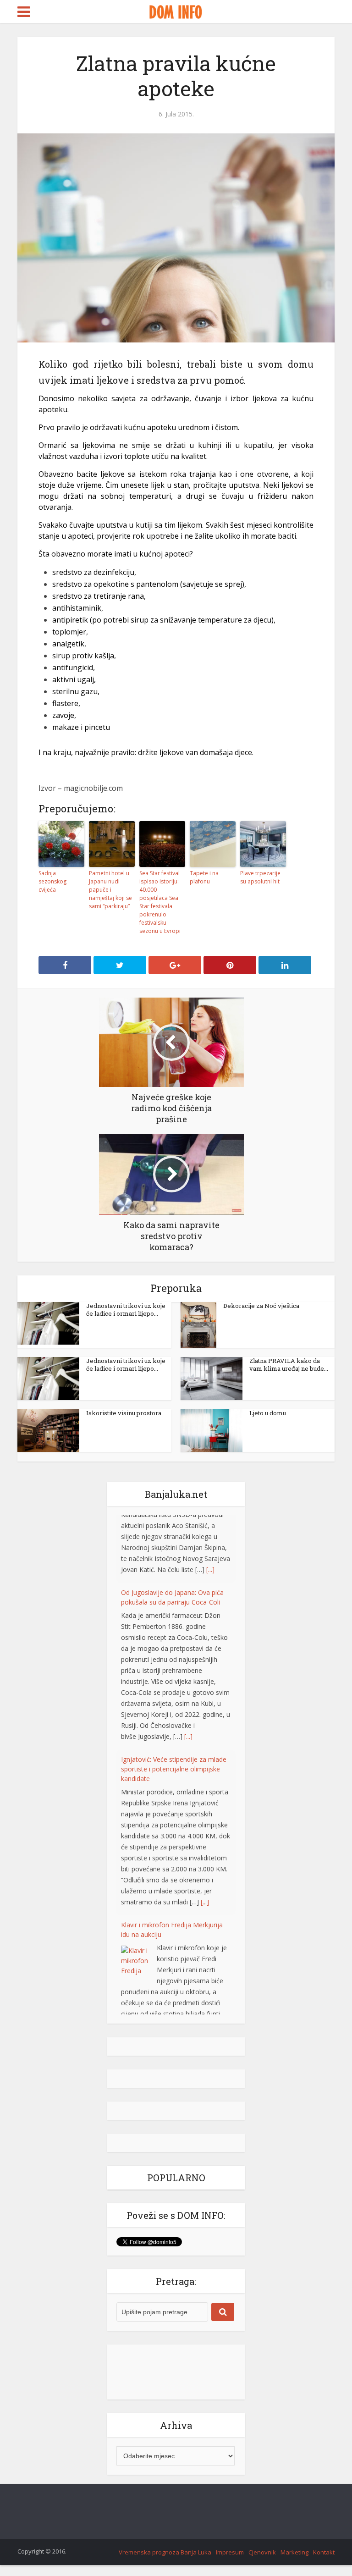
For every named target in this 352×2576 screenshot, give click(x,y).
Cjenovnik (262, 2552)
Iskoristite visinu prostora (124, 1413)
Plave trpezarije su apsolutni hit (260, 877)
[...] (188, 1669)
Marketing (294, 2552)
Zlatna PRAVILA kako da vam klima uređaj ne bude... (289, 1365)
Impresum (230, 2552)
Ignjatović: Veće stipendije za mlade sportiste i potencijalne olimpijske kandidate (174, 1701)
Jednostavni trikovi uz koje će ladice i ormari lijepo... (126, 1310)
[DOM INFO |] (176, 11)
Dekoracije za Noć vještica (261, 1306)
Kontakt (324, 2552)
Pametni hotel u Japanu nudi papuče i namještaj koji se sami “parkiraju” (110, 890)
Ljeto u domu (268, 1413)
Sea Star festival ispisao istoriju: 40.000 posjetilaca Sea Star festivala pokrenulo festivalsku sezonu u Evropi (160, 902)
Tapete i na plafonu (204, 877)
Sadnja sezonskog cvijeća (52, 881)
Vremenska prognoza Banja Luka (165, 2552)
